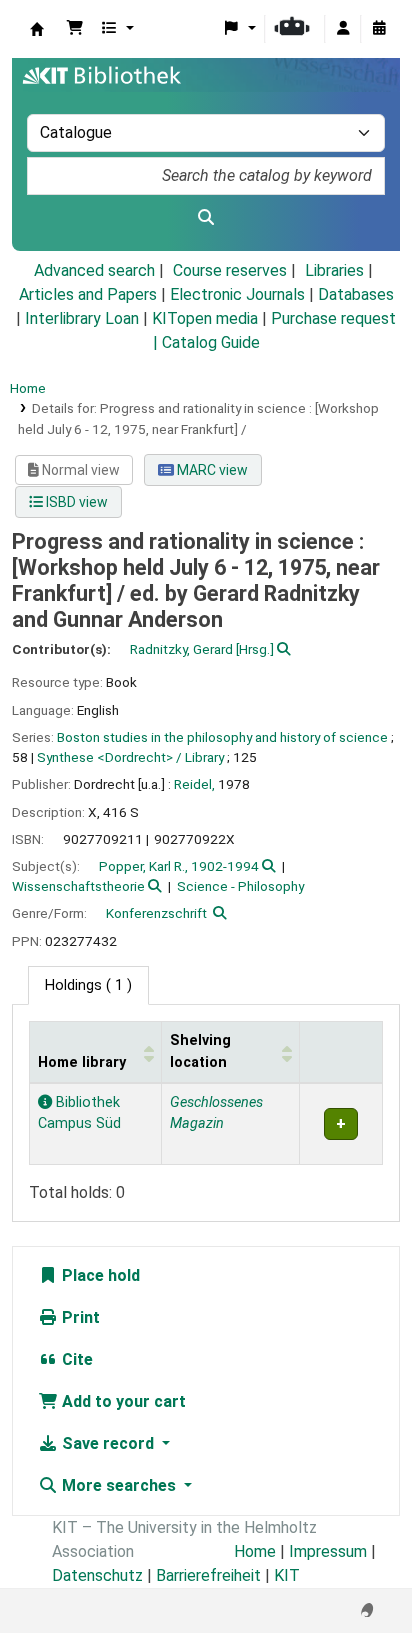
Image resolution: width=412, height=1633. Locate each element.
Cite (75, 1359)
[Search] (206, 218)
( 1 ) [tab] (88, 985)
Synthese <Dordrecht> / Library (130, 757)
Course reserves (230, 270)
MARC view (211, 470)
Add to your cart (122, 1401)
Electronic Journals (237, 294)
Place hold (99, 1275)
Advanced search (94, 270)
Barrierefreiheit (208, 1575)
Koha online (37, 29)
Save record (108, 1443)
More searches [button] (119, 1485)
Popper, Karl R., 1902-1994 (179, 866)
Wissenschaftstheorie (78, 886)
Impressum (328, 1551)
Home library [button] (82, 1062)
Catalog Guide (211, 342)
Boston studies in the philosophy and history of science (222, 737)
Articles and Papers (88, 294)
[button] (75, 29)
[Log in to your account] (343, 29)
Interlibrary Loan (82, 318)
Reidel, (194, 784)
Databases (356, 294)
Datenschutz (97, 1575)
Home (28, 388)
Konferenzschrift (156, 913)
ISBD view (75, 502)
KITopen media (205, 318)
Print (79, 1317)
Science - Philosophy (240, 886)
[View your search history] (379, 29)
